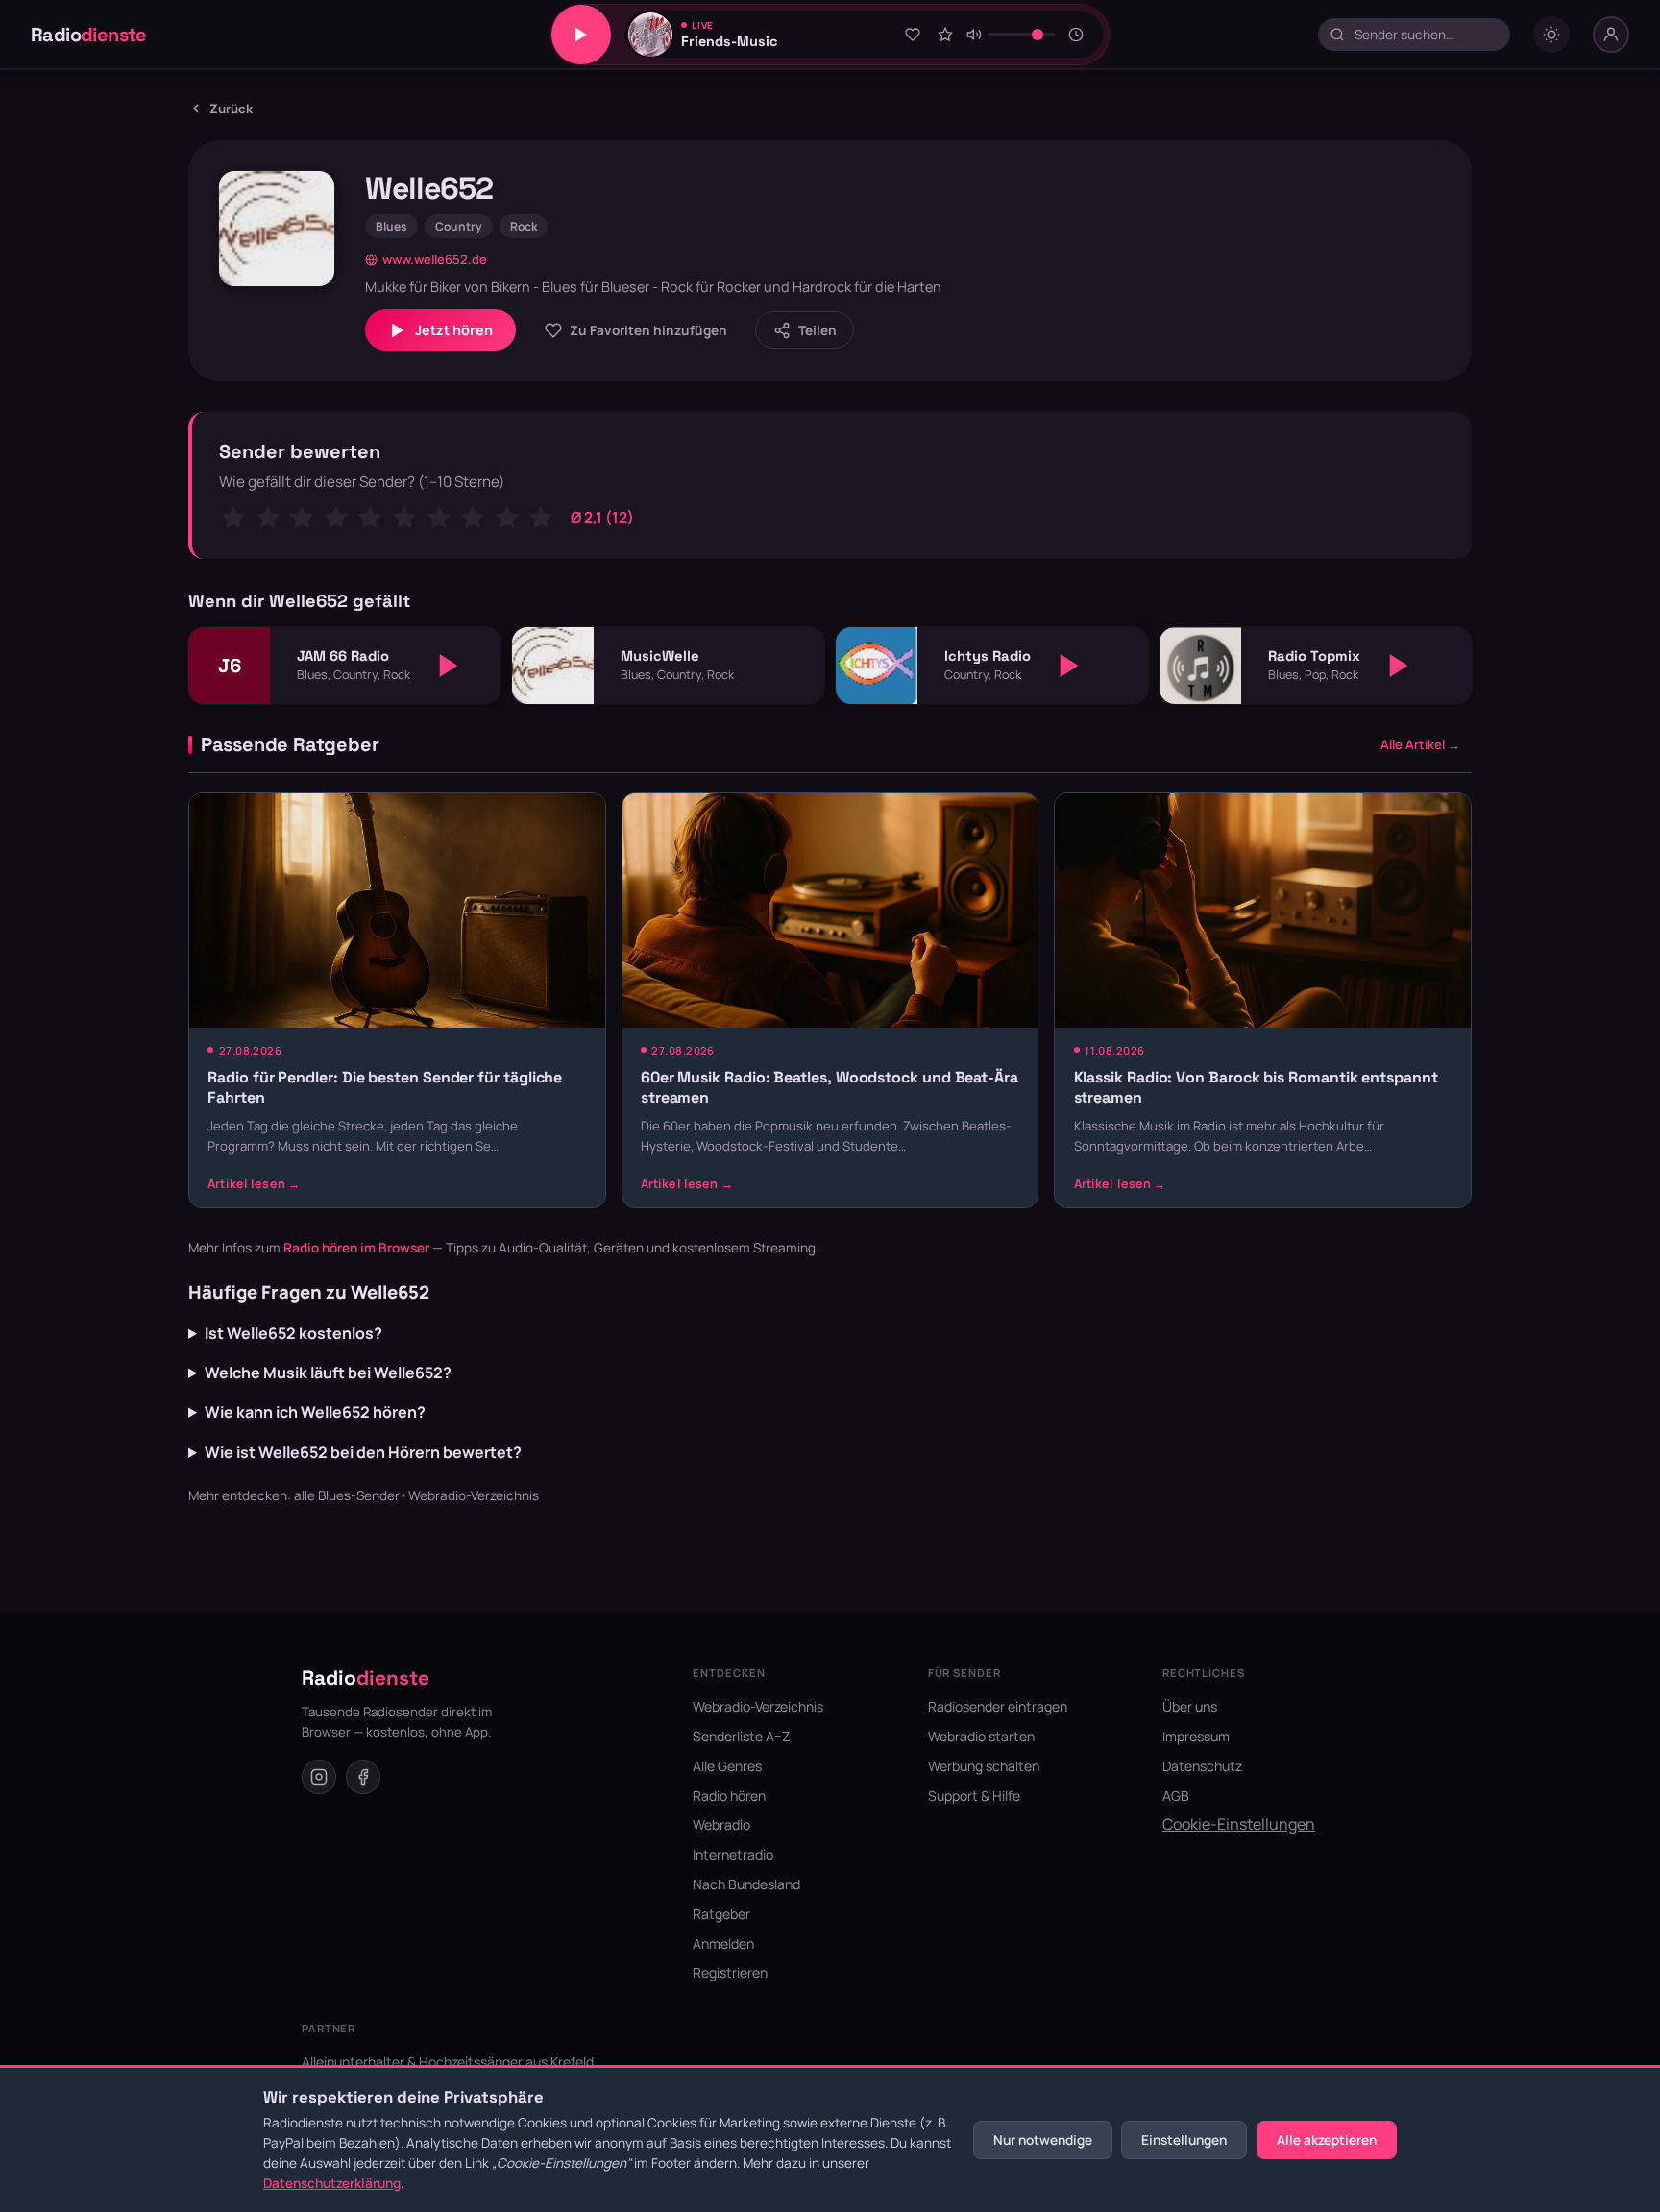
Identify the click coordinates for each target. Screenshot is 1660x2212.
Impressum (1196, 1736)
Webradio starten (981, 1736)
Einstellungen (1184, 2140)
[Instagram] (319, 1777)
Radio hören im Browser (356, 1248)
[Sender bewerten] (945, 35)
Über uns (1190, 1706)
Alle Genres (727, 1766)
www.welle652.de (435, 259)
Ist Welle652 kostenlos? (293, 1333)
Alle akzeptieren (1327, 2140)
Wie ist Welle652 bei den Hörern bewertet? (363, 1452)
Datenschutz (1202, 1766)
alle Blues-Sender (347, 1495)
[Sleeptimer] (1077, 35)
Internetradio (733, 1854)
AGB (1176, 1796)
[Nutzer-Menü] (1611, 35)
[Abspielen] (449, 666)
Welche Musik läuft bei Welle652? (328, 1373)
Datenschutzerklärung (332, 2183)
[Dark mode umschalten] (1551, 35)
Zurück (231, 109)
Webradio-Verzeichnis (474, 1495)
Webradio (721, 1824)
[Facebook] (363, 1777)
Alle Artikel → (1420, 744)
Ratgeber (721, 1914)
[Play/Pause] (581, 35)
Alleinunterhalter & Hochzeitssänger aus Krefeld (448, 2062)
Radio (89, 35)
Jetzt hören (454, 330)
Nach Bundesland (746, 1884)
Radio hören (729, 1796)
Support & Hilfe (974, 1796)
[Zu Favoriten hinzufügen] (913, 35)
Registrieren (730, 1972)
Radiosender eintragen (998, 1706)
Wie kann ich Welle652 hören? (315, 1412)
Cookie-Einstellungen (1239, 1824)
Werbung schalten (984, 1766)
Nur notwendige (1043, 2140)
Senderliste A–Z (742, 1736)
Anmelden (723, 1944)
